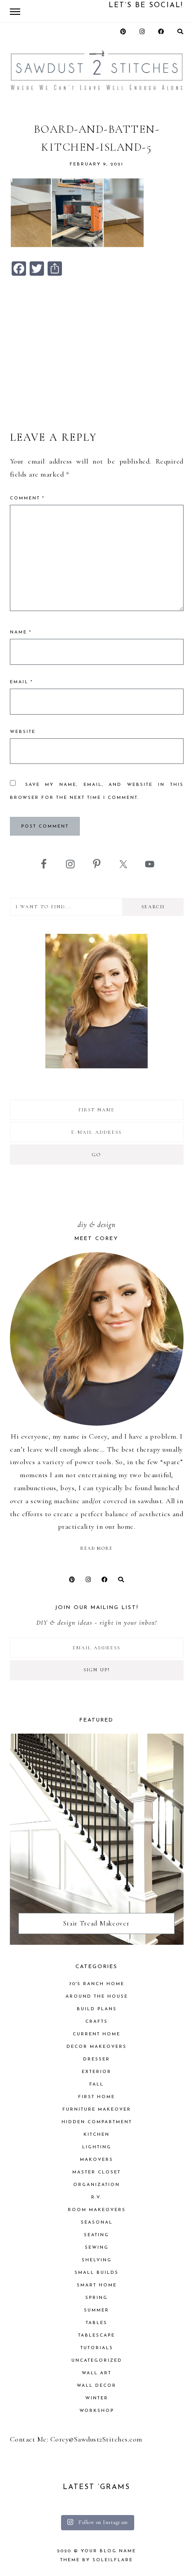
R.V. (96, 2197)
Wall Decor (96, 2386)
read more (96, 1548)
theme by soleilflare (96, 2560)
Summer (96, 2310)
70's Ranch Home (97, 1984)
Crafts (96, 2022)
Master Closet (96, 2172)
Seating (96, 2235)
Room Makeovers (97, 2210)
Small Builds (96, 2273)
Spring (96, 2298)
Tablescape (96, 2335)
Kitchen (96, 2135)
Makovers (96, 2160)
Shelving (97, 2260)
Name (21, 632)
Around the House (97, 1997)
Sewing (97, 2248)
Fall (96, 2084)
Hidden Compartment (97, 2122)
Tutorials (97, 2348)
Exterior (96, 2072)
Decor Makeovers (96, 2047)
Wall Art (96, 2373)
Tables (96, 2323)
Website (23, 732)
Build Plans (97, 2009)
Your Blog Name (108, 2551)
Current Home (96, 2034)
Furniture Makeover (97, 2110)
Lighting (97, 2147)
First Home (96, 2097)
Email (21, 682)
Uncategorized (97, 2361)
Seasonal (97, 2223)
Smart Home (97, 2285)
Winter (97, 2398)
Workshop (97, 2411)
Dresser (96, 2059)
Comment (27, 498)
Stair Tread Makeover (96, 1923)
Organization (96, 2185)
